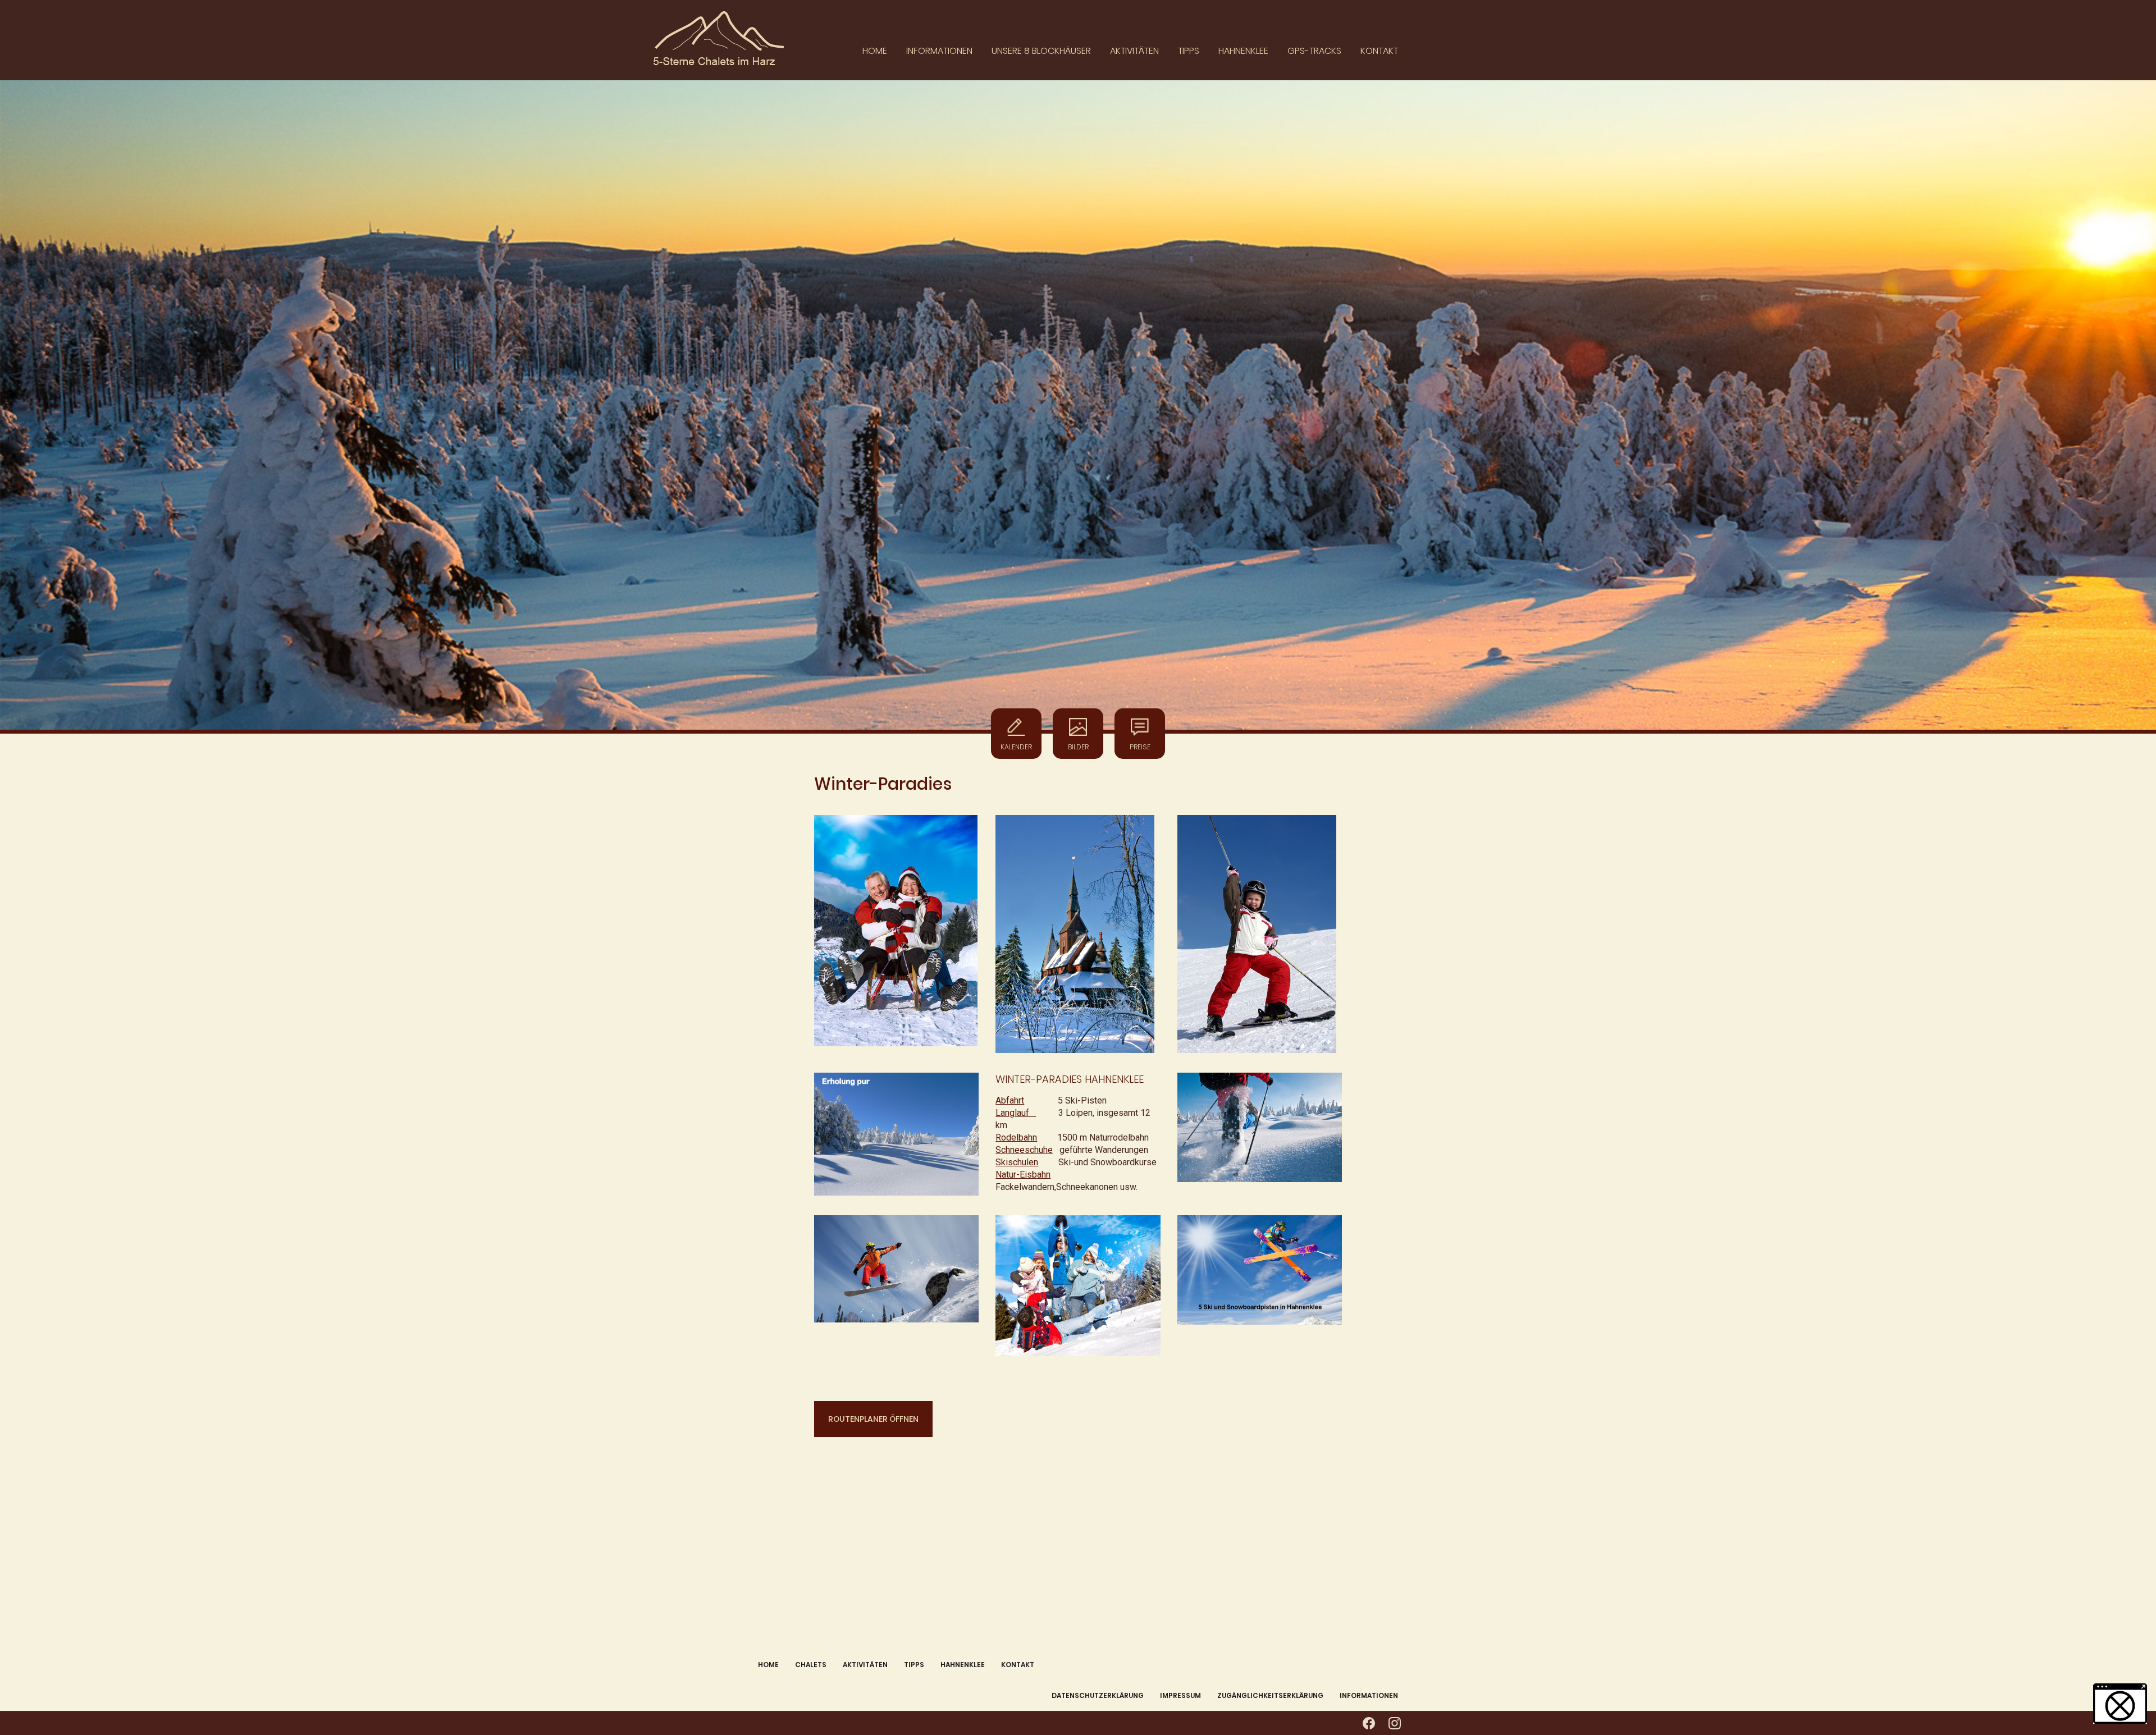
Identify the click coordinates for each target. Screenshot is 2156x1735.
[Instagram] (1395, 1723)
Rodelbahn (1016, 1137)
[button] (2120, 1704)
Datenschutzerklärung (1098, 1695)
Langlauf (1016, 1113)
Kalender (1016, 747)
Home (875, 51)
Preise (1140, 747)
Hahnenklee (1243, 51)
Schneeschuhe (1024, 1150)
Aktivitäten (1134, 51)
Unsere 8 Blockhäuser (1041, 51)
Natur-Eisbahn (1023, 1175)
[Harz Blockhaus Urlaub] (745, 40)
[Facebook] (1369, 1723)
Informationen (939, 51)
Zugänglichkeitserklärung (1270, 1695)
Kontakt (1379, 51)
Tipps (1189, 51)
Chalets (811, 1665)
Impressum (1180, 1695)
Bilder (1078, 747)
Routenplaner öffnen (873, 1419)
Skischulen (1017, 1162)
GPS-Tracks (1314, 51)
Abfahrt (1010, 1100)
